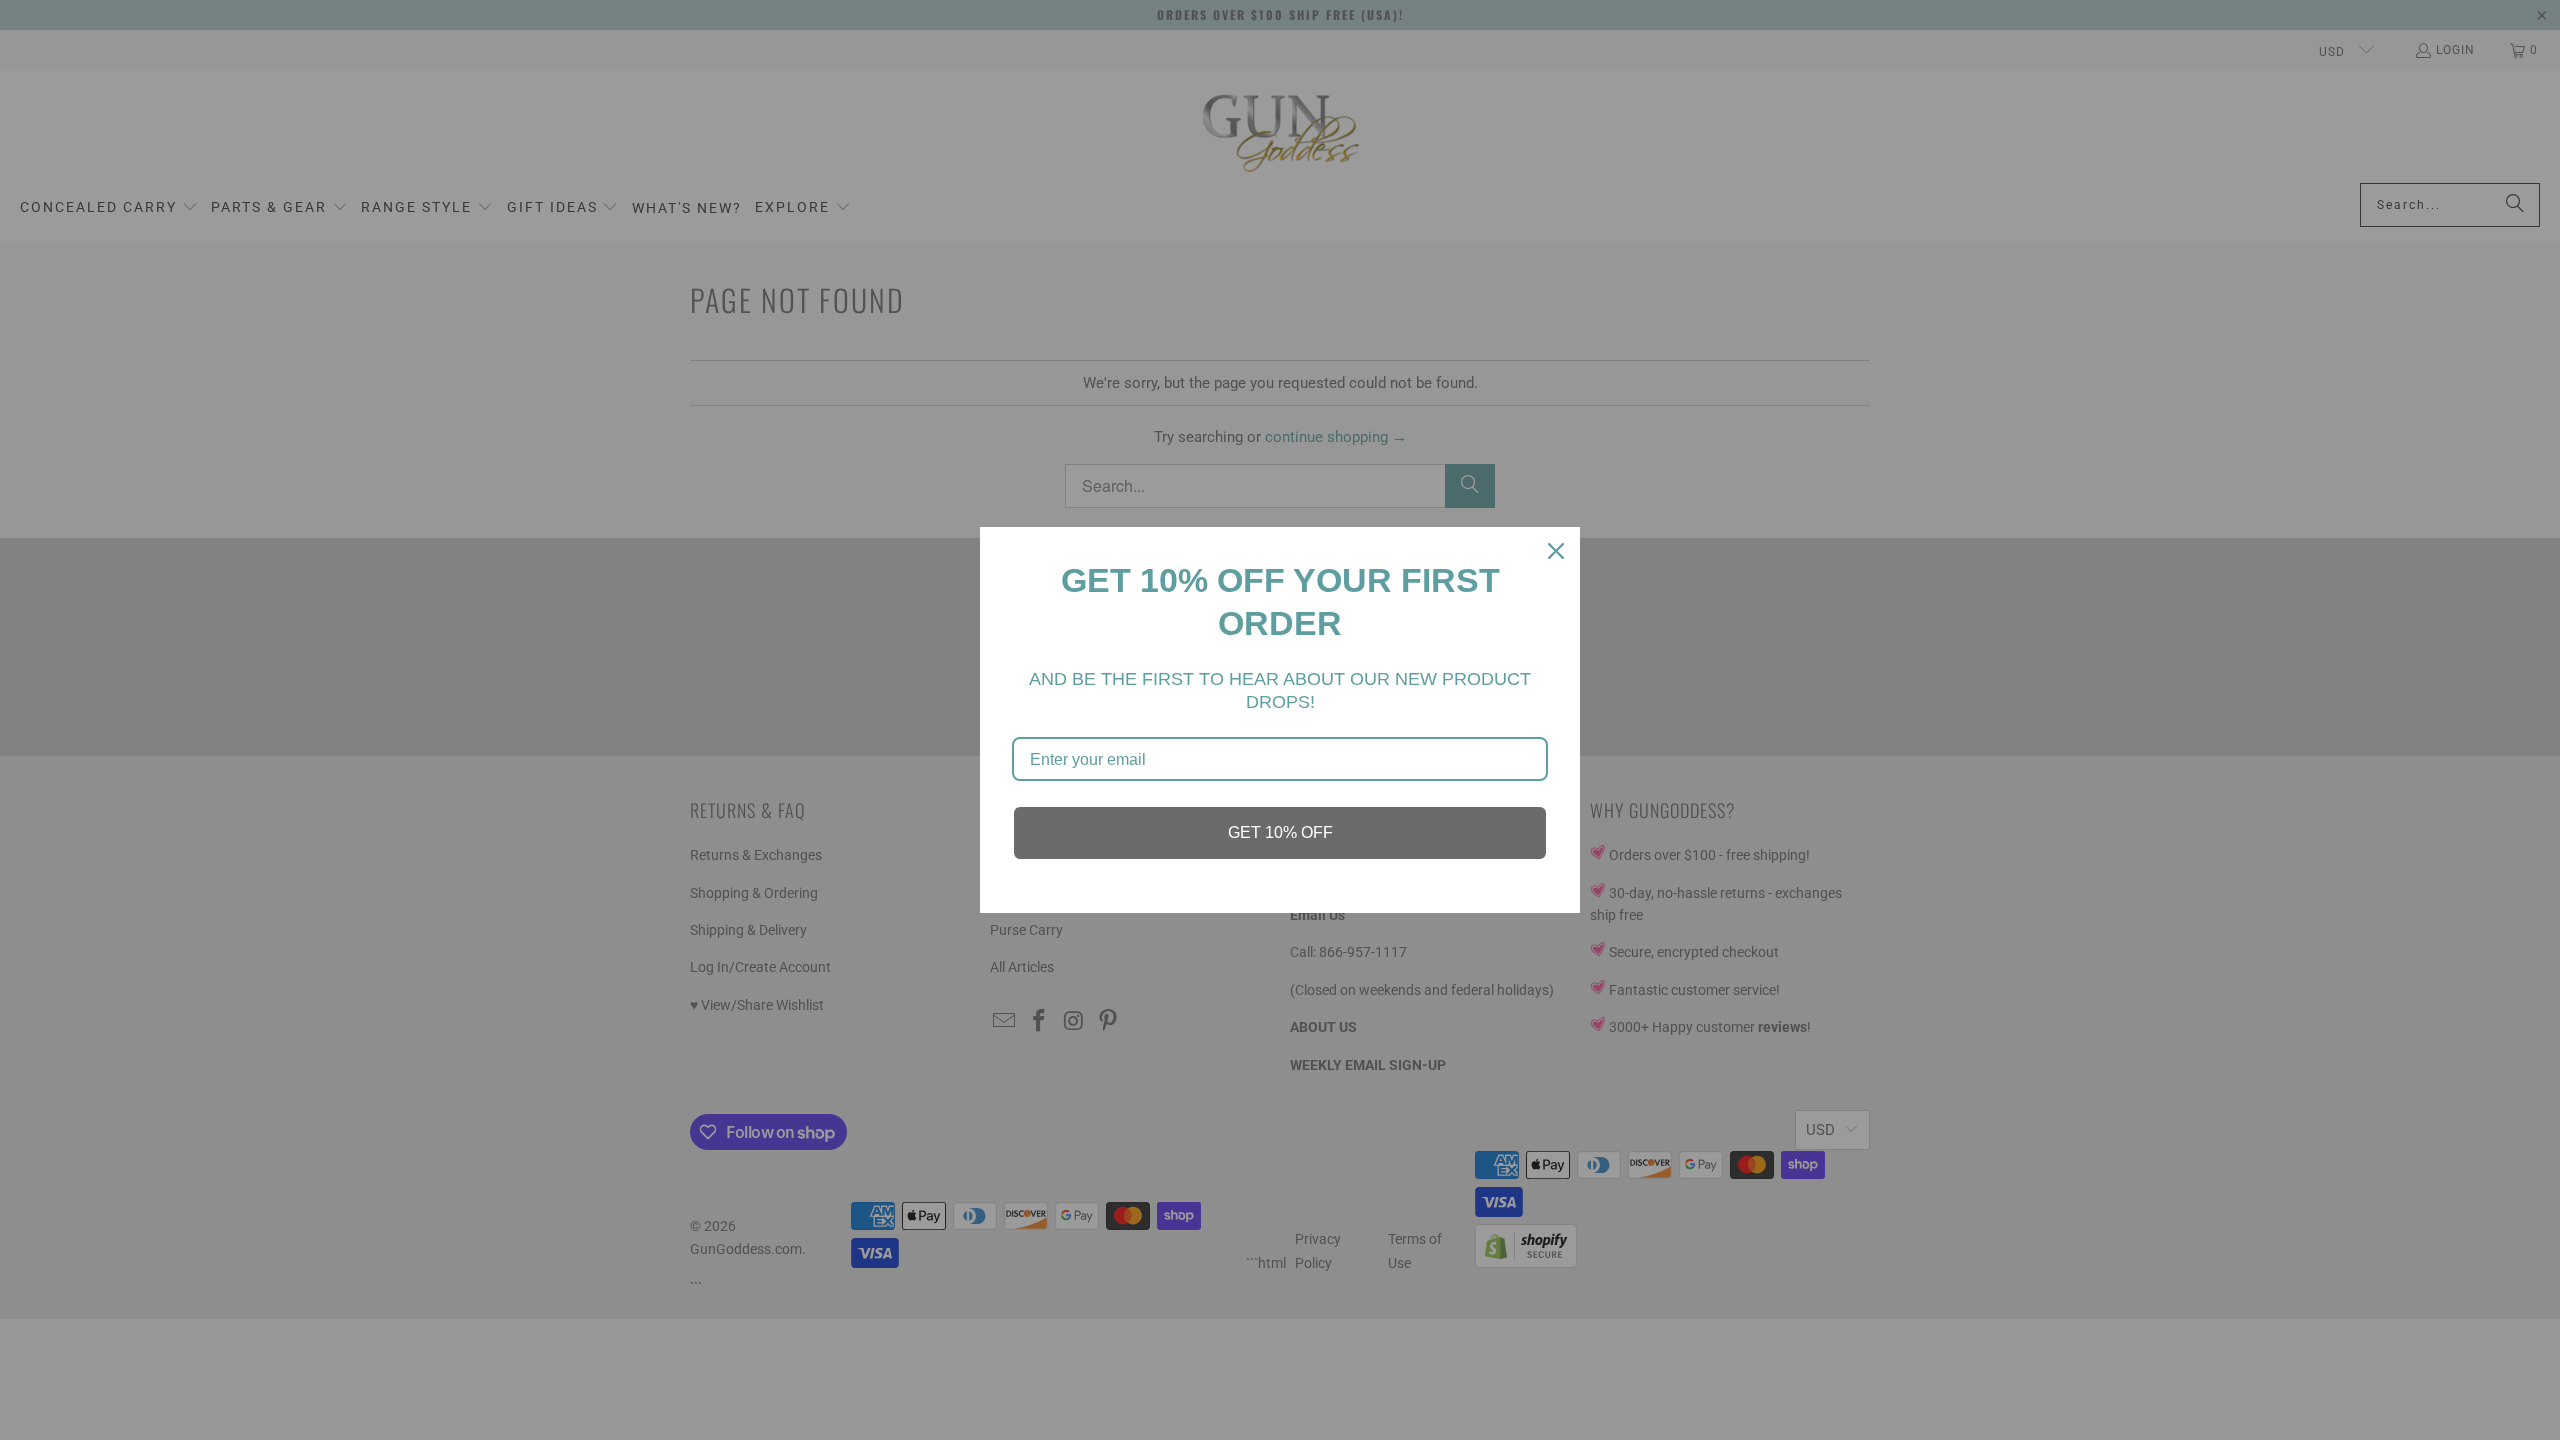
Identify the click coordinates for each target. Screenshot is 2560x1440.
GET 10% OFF (1280, 832)
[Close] (1556, 551)
